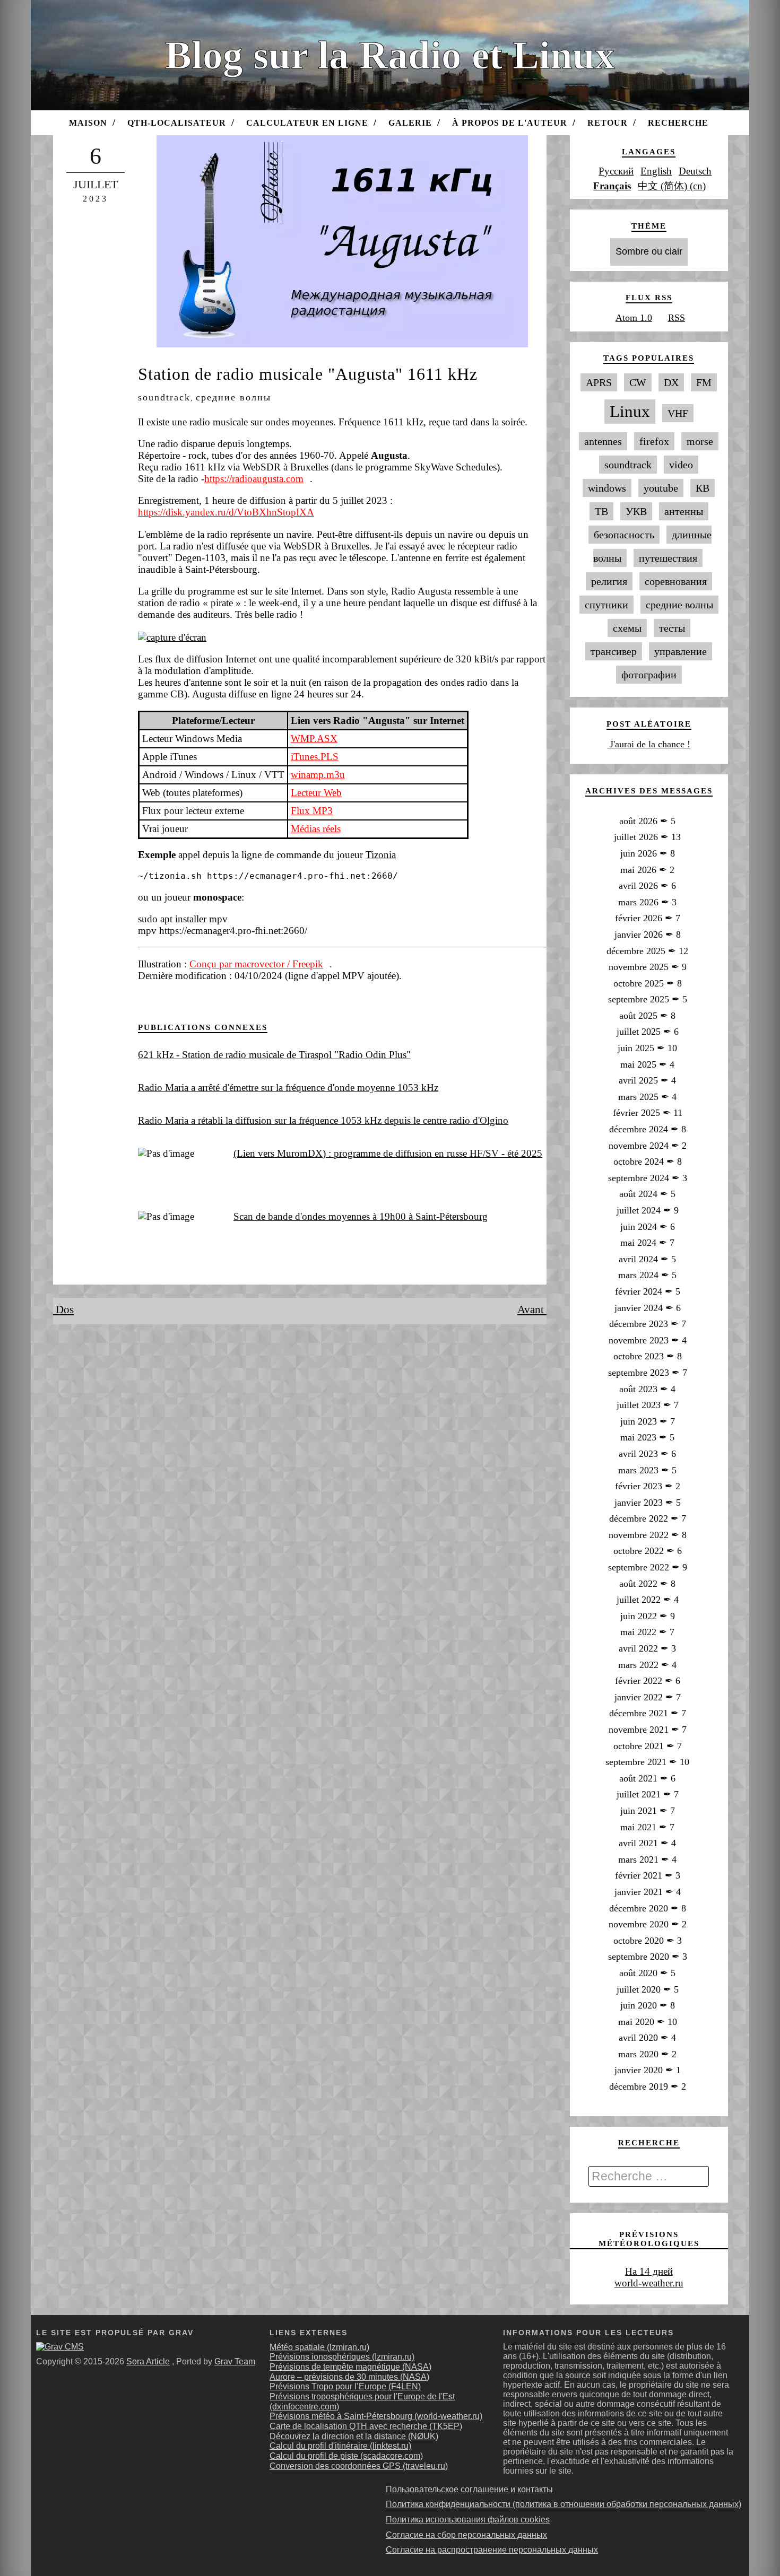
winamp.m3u (318, 775)
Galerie (410, 123)
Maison (88, 123)
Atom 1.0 (634, 318)
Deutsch (695, 171)
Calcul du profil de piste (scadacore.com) (346, 2456)
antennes (603, 441)
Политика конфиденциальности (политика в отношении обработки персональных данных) (564, 2504)
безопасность (624, 535)
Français (612, 186)
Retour (608, 123)
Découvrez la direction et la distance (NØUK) (354, 2436)
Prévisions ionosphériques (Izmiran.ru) (342, 2357)
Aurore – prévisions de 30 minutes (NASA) (349, 2377)
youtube (661, 488)
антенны (684, 511)
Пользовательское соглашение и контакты (469, 2489)
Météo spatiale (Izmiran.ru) (319, 2347)
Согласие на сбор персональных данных (466, 2535)
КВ (703, 488)
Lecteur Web (316, 793)
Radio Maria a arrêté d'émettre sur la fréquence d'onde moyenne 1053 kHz (288, 1088)
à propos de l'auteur (510, 123)
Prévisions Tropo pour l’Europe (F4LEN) (345, 2386)
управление (681, 651)
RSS (677, 318)
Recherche (678, 123)
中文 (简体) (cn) (672, 186)
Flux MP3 (312, 811)
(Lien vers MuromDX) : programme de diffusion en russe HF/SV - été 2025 (388, 1153)
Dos (63, 1309)
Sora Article (148, 2361)
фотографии (649, 675)
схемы (627, 628)
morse (700, 441)
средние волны (233, 397)
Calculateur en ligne (307, 123)
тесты (672, 628)
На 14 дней (649, 2271)
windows (607, 488)
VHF (678, 413)
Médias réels (316, 829)
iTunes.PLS (315, 757)
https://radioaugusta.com (254, 479)
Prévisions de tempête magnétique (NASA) (350, 2367)
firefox (654, 441)
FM (704, 382)
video (681, 465)
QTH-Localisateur (177, 123)
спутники (606, 605)
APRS (599, 382)
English (656, 171)
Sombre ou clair (649, 251)
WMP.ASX (314, 739)
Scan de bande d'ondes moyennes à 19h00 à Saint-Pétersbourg (361, 1216)
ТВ (601, 511)
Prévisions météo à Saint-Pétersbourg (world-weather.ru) (376, 2416)
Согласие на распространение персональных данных (492, 2550)
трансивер (614, 651)
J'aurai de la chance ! (649, 744)
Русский (616, 171)
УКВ (636, 511)
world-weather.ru (649, 2283)
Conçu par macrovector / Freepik (256, 964)
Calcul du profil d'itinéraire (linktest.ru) (340, 2446)
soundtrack (164, 397)
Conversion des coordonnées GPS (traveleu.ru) (359, 2466)
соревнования (676, 581)
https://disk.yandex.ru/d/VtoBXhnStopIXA (226, 512)
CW (638, 382)
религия (609, 581)
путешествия (668, 558)
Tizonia (381, 855)
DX (671, 382)
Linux (630, 412)
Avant (532, 1309)
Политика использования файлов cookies (468, 2520)
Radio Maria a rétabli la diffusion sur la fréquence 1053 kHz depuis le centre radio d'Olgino (323, 1120)
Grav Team (235, 2361)
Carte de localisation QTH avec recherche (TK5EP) (366, 2426)
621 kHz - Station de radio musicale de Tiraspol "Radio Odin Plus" (274, 1055)
